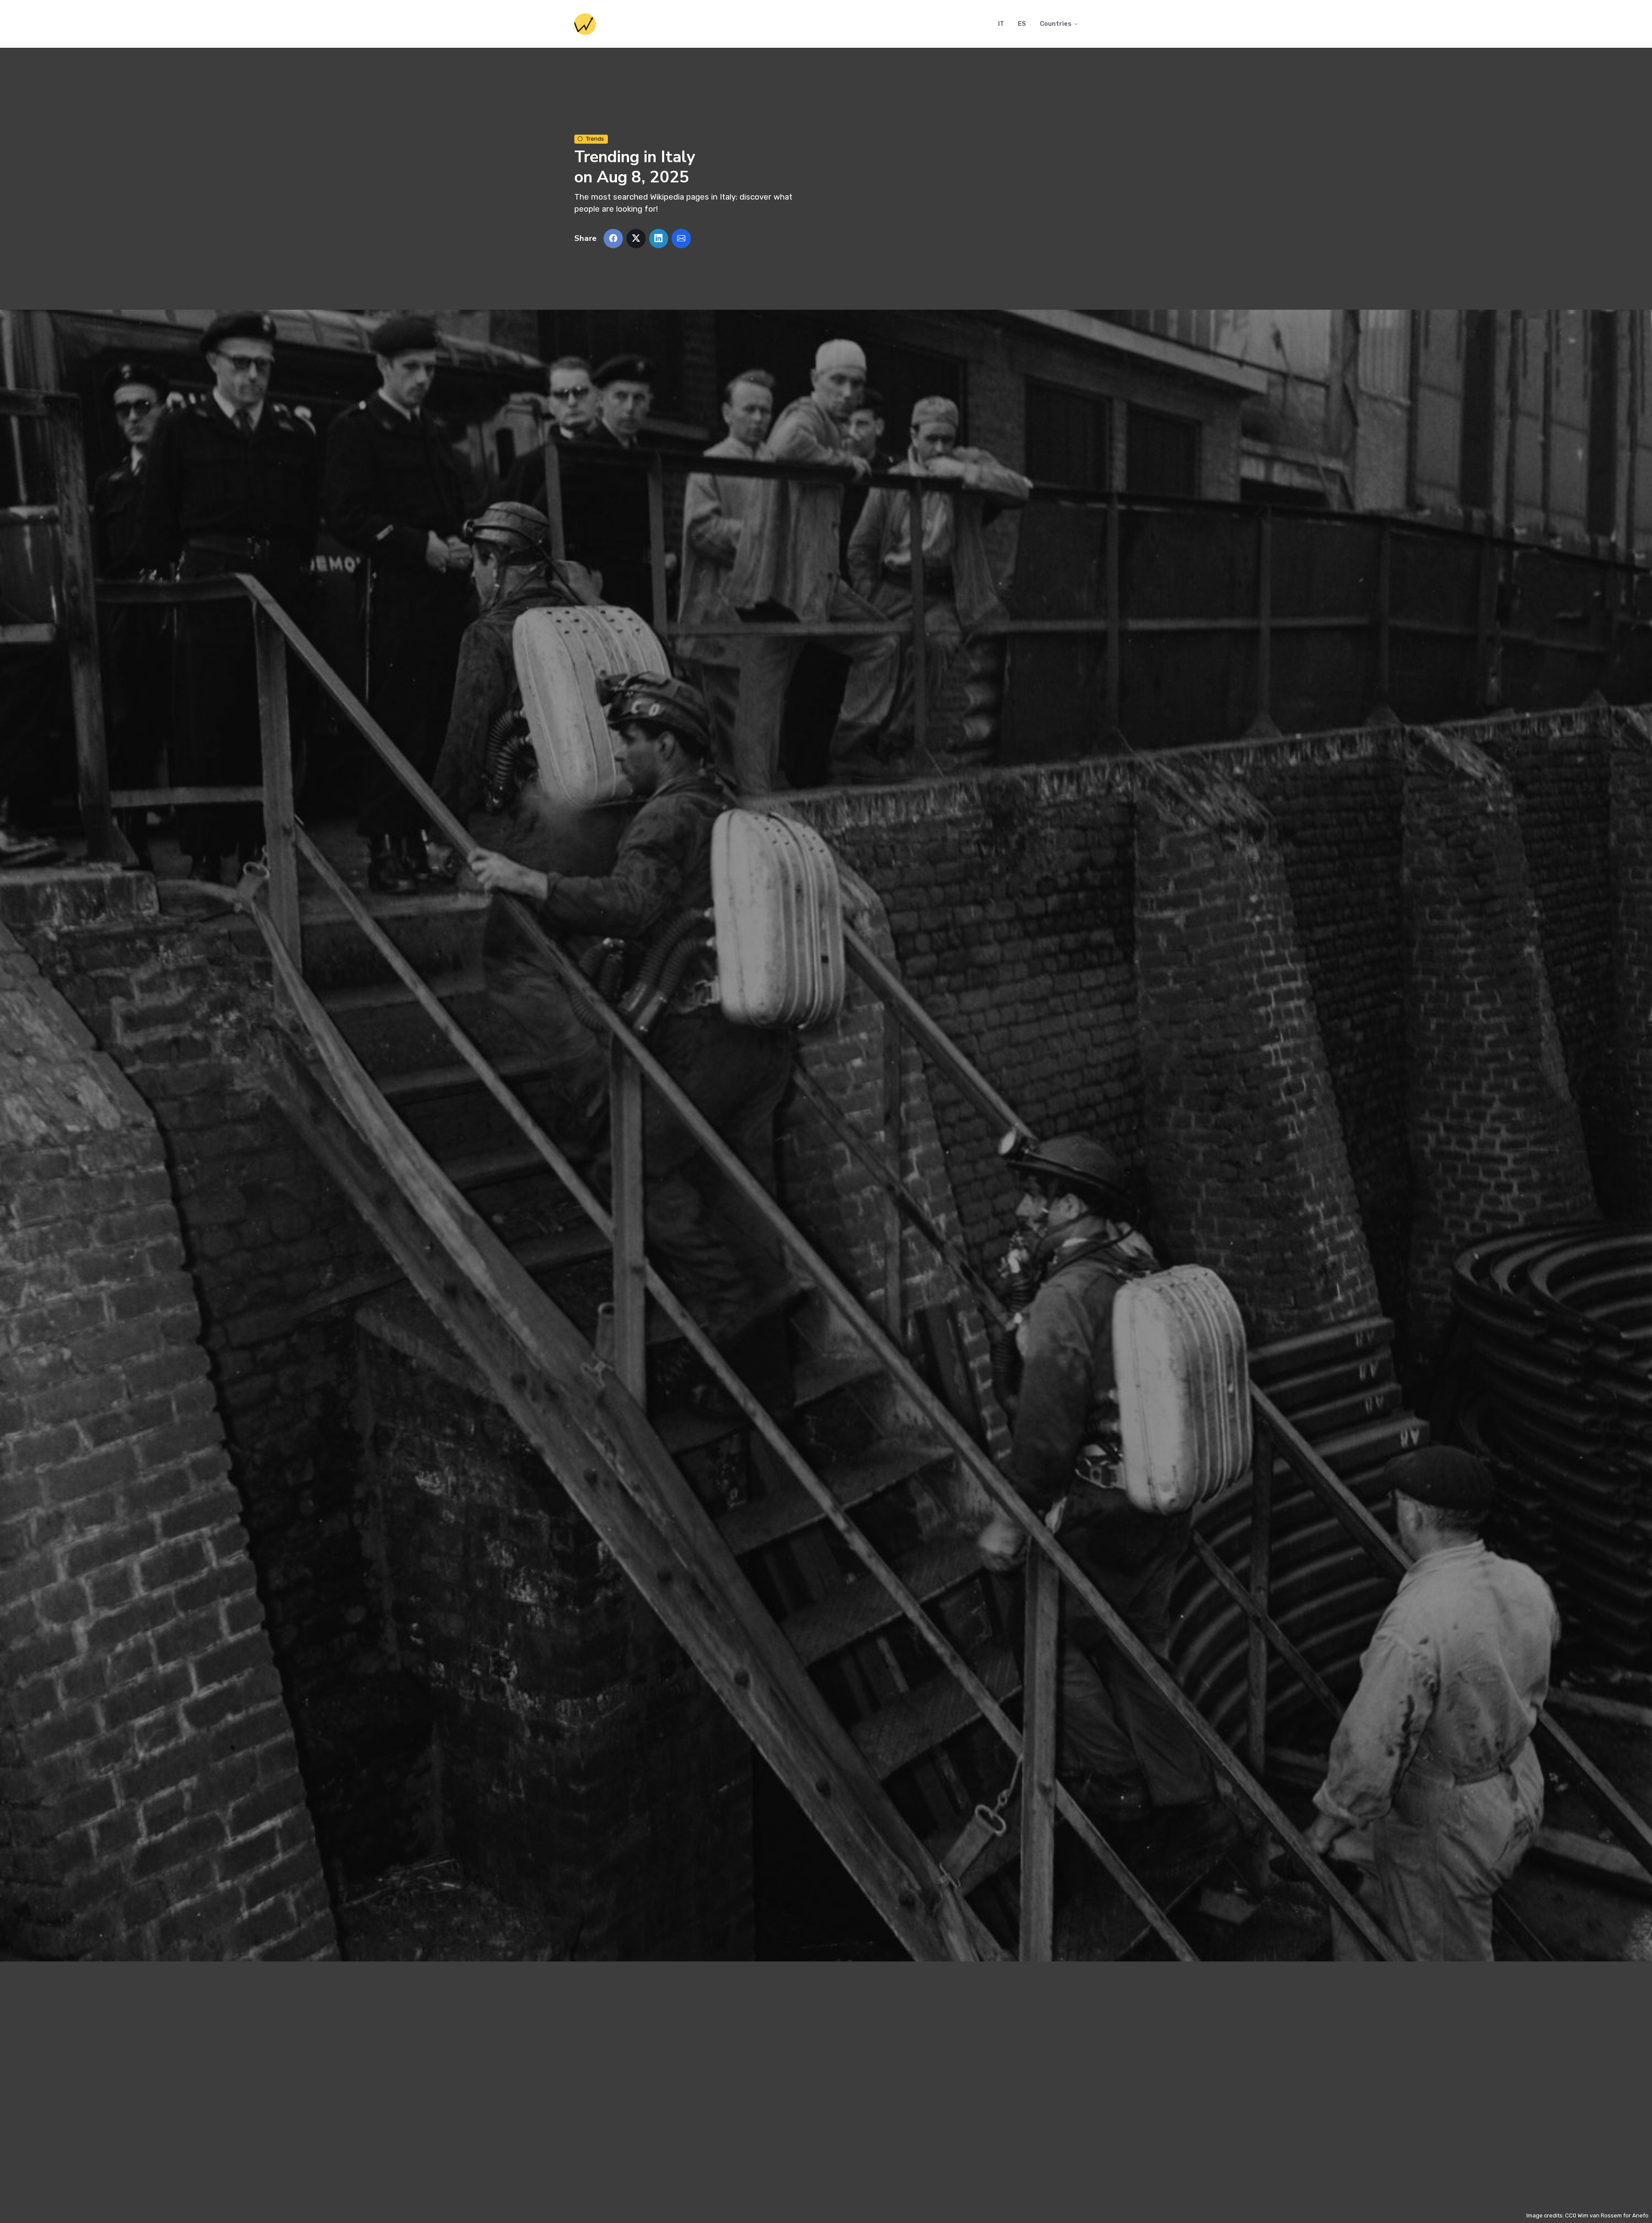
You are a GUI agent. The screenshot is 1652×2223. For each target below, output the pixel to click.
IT (1001, 24)
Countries (1056, 24)
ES (1022, 24)
